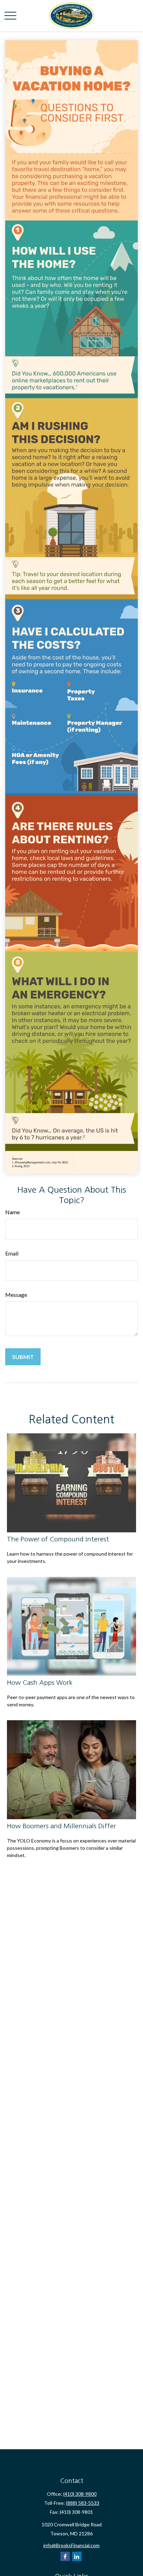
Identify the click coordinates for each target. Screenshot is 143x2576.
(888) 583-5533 (83, 2503)
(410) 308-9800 (80, 2494)
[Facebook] (65, 2556)
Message (16, 1295)
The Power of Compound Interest (58, 1539)
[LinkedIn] (77, 2556)
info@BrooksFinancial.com (71, 2545)
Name (12, 1212)
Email (12, 1253)
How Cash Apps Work (40, 1683)
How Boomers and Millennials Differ (61, 1826)
